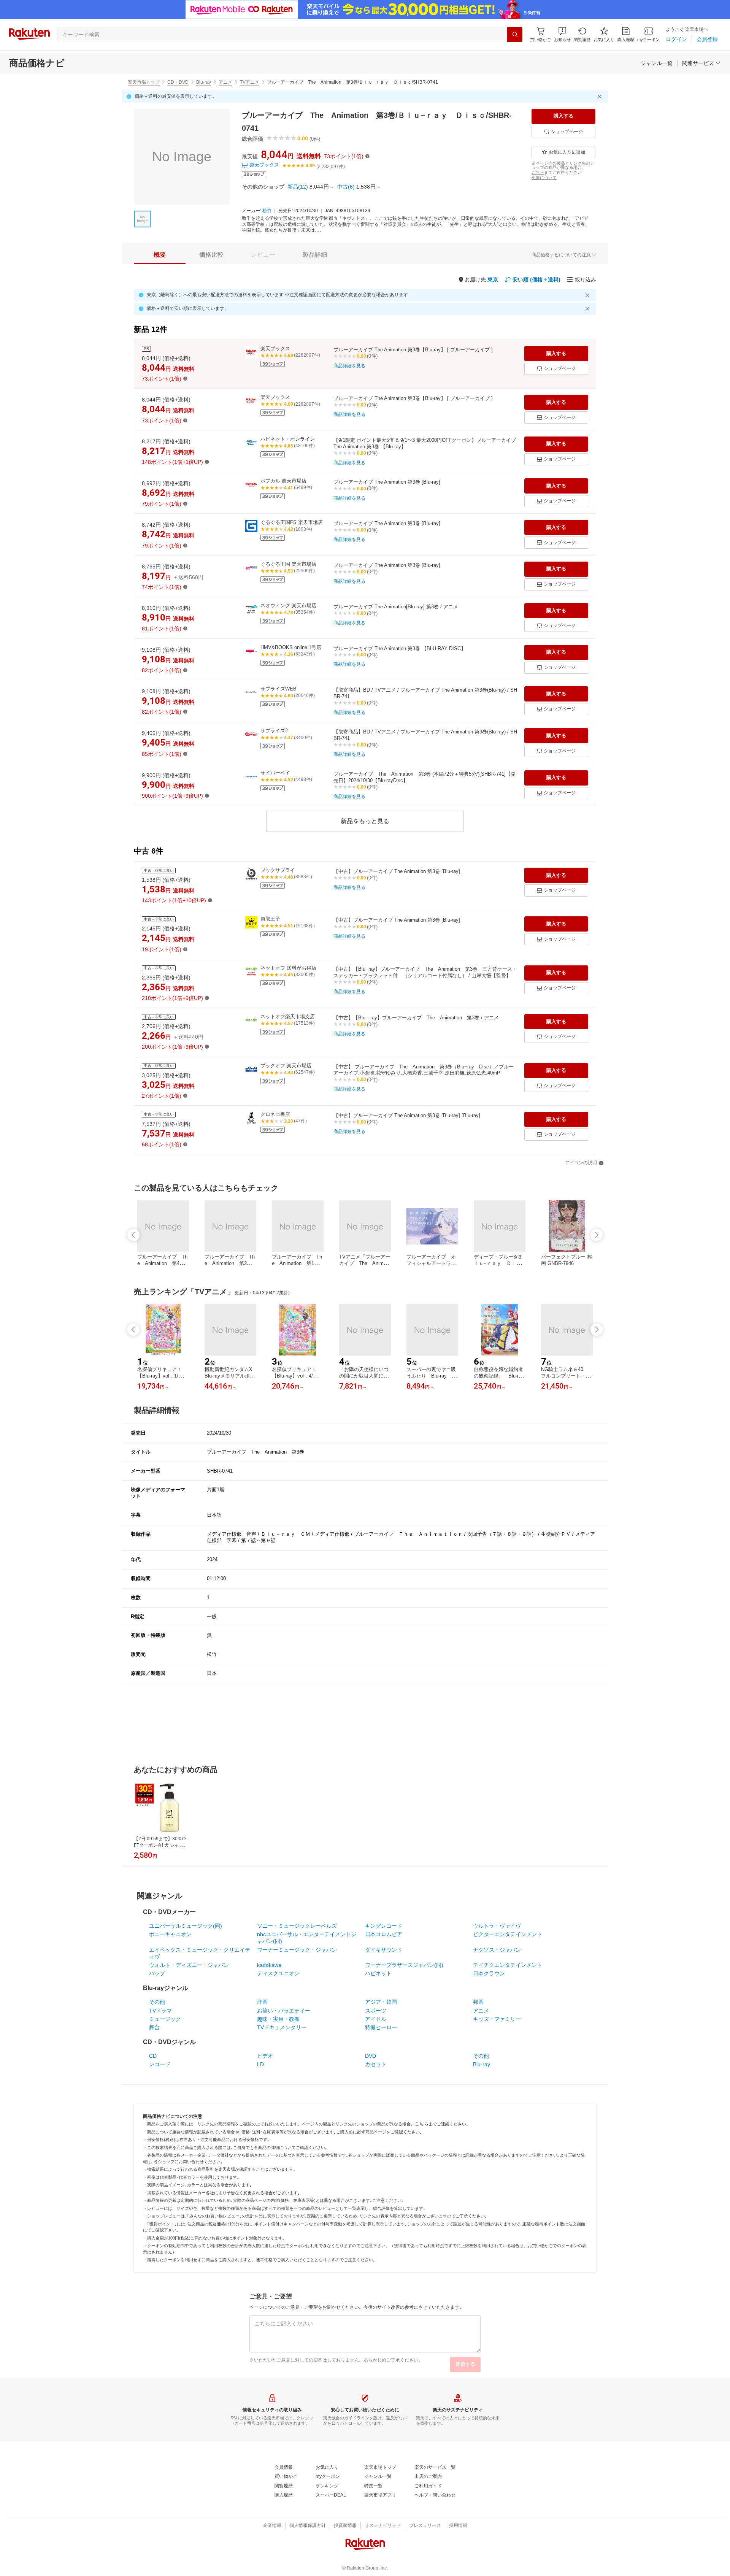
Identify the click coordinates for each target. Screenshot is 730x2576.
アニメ (225, 82)
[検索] (515, 35)
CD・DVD (178, 82)
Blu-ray (204, 82)
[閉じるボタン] (601, 97)
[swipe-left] (133, 1235)
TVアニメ (250, 82)
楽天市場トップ (144, 82)
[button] (562, 34)
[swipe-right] (597, 1235)
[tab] (160, 255)
